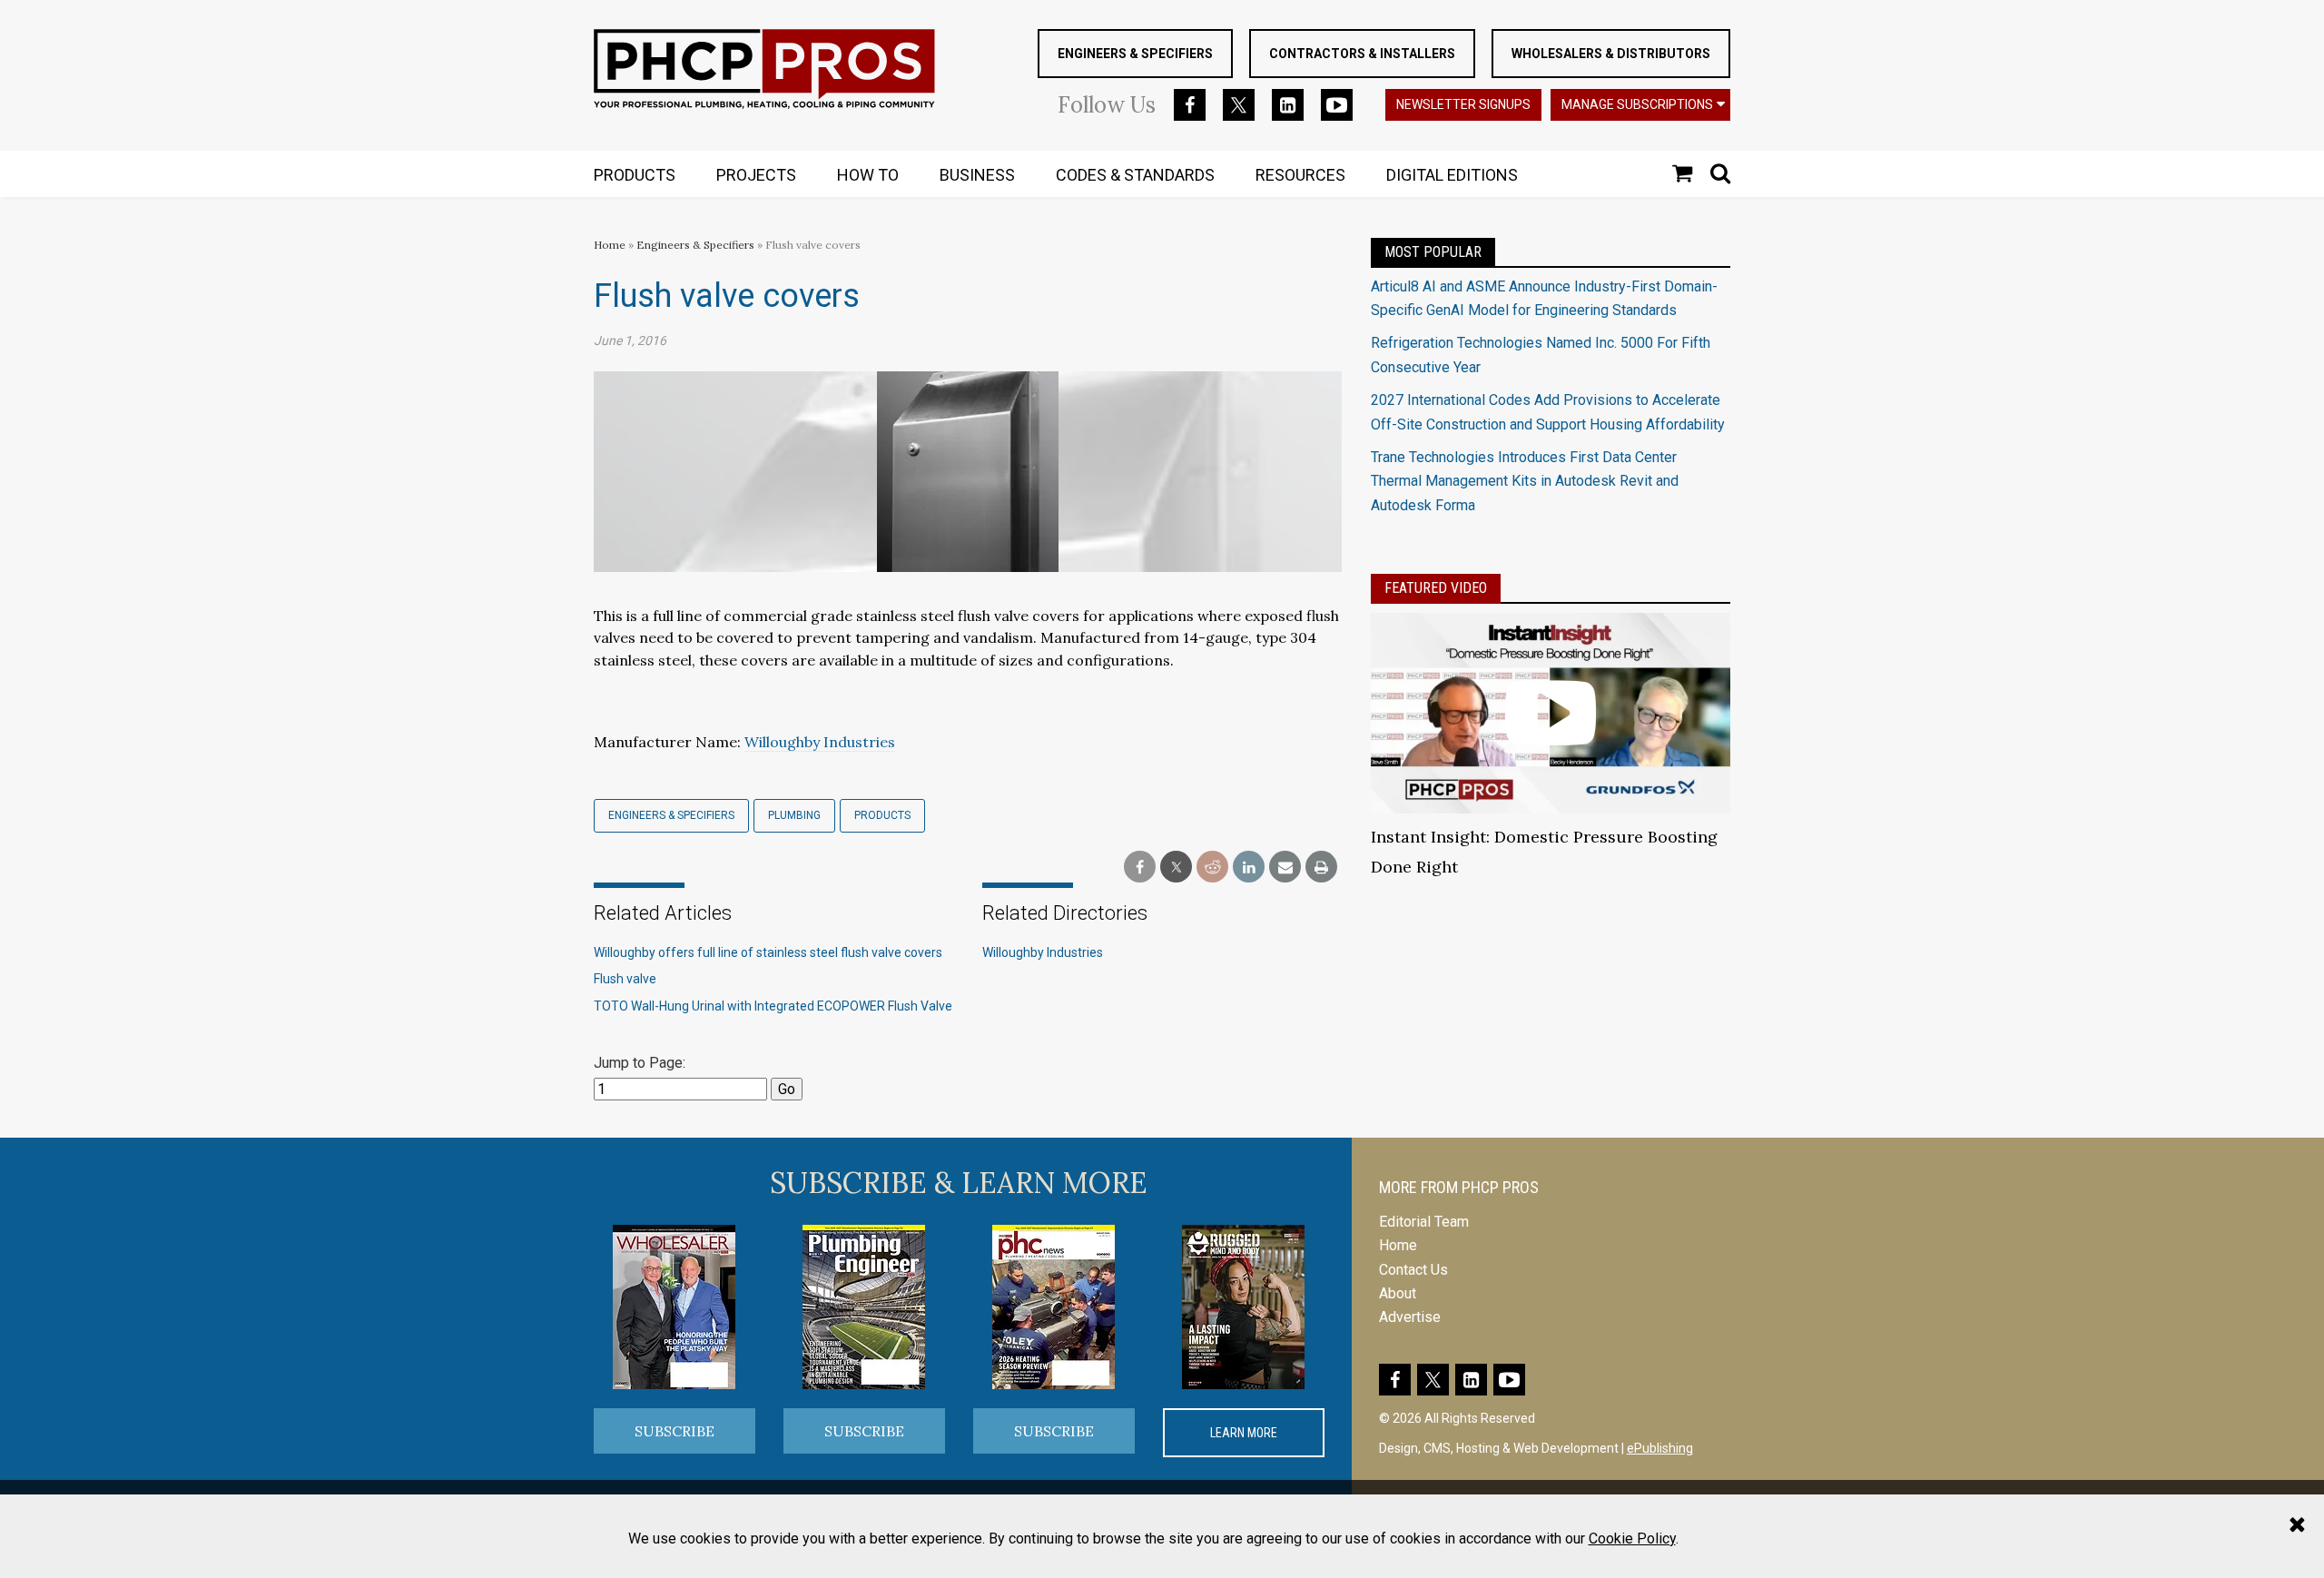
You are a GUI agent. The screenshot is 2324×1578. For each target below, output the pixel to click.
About (1398, 1293)
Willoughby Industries (820, 742)
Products (882, 815)
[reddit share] (1212, 868)
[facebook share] (1140, 868)
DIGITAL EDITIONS (1452, 175)
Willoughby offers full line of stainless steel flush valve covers (768, 952)
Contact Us (1413, 1270)
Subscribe (675, 1431)
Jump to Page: (640, 1063)
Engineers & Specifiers (1135, 54)
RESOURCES (1300, 175)
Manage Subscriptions (1637, 104)
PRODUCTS (635, 175)
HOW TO (868, 175)
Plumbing (794, 815)
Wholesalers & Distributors (1611, 54)
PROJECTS (756, 175)
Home (610, 245)
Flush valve (625, 979)
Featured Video (1436, 588)
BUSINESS (977, 175)
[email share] (1285, 868)
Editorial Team (1424, 1222)
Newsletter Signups (1463, 104)
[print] (1321, 868)
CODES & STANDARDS (1135, 175)
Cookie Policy (1632, 1539)
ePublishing (1660, 1448)
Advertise (1410, 1317)
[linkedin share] (1249, 868)
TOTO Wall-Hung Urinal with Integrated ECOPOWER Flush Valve (773, 1006)
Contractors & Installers (1362, 54)
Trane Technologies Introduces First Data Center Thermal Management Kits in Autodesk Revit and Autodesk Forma (1525, 481)
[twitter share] (1176, 868)
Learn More (1244, 1433)
